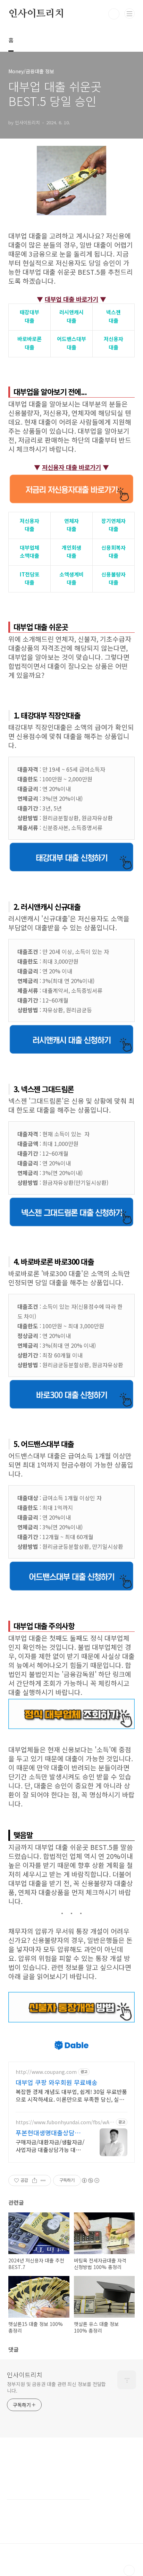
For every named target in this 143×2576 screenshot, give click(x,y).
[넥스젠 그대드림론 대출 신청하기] (71, 1200)
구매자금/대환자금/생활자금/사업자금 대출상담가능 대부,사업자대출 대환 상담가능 (50, 2146)
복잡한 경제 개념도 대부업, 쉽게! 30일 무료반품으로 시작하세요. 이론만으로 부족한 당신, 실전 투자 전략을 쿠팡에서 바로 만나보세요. (71, 2095)
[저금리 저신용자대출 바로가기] (71, 477)
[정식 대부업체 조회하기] (71, 1702)
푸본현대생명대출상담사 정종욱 (48, 2133)
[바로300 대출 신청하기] (71, 1382)
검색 (114, 14)
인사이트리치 (36, 14)
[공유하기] (35, 2180)
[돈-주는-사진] (71, 149)
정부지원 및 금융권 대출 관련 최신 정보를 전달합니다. (56, 2387)
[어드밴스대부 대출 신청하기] (71, 1564)
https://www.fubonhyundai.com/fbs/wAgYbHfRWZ (64, 2122)
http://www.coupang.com (46, 2072)
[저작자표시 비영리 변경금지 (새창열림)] (90, 2180)
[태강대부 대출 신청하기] (71, 845)
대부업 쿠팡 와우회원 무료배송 (57, 2082)
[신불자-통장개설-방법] (71, 1995)
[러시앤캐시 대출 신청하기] (71, 1028)
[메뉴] (129, 14)
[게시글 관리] (43, 2180)
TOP (129, 2570)
